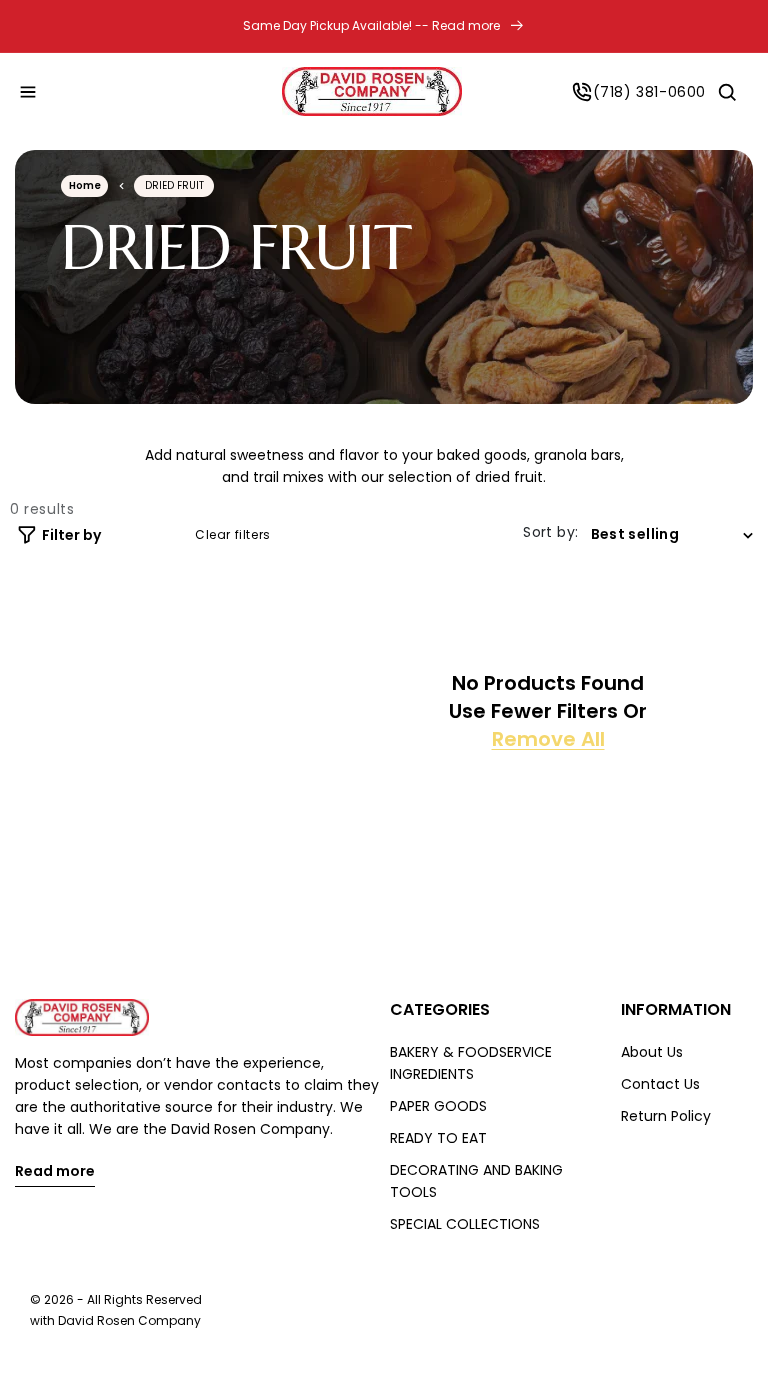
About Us (652, 1052)
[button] (28, 92)
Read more (55, 1172)
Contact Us (660, 1084)
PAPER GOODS (438, 1106)
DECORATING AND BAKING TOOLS (476, 1181)
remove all (548, 739)
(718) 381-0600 (649, 92)
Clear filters (233, 535)
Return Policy (666, 1116)
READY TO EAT (438, 1138)
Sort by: (550, 532)
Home (85, 185)
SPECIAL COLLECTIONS (465, 1224)
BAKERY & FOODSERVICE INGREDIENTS (471, 1063)
